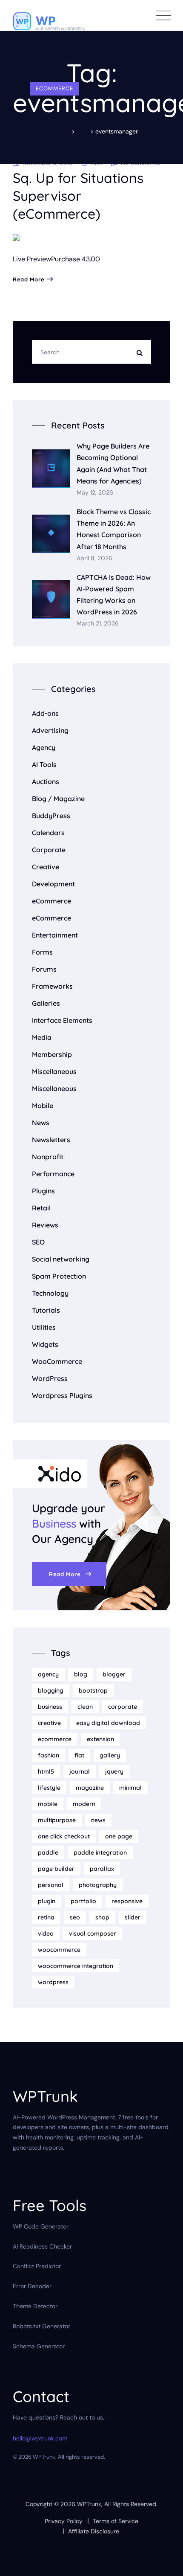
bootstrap (93, 1690)
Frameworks (52, 986)
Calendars (48, 833)
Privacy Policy (64, 2521)
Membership (52, 1054)
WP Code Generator (41, 2226)
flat (79, 1755)
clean (85, 1707)
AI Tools (44, 764)
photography (98, 1885)
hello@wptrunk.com (40, 2438)
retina (46, 1917)
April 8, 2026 (94, 558)
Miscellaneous (54, 1071)
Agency (44, 747)
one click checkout (64, 1836)
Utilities (44, 1327)
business (50, 1707)
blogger (114, 1674)
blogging (51, 1690)
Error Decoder (32, 2286)
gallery (110, 1755)
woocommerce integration (76, 1966)
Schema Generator (39, 2346)
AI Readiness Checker (42, 2246)
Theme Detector (35, 2306)
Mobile (43, 1106)
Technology (50, 1293)
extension (100, 1739)
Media (42, 1037)
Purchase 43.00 (76, 259)
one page (119, 1836)
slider (133, 1917)
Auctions (46, 781)
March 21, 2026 (98, 624)
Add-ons (45, 713)
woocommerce (59, 1950)
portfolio (83, 1901)
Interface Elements (62, 1020)
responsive (127, 1901)
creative (49, 1723)
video (46, 1933)
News (41, 1123)
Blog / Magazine (58, 799)
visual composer (93, 1933)
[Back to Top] (165, 2562)
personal (51, 1885)
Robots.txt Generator (41, 2326)
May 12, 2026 (95, 493)
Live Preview (32, 259)
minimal (130, 1788)
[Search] (142, 352)
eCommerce (54, 88)
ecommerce (55, 1739)
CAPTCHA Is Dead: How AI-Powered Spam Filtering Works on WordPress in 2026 (114, 595)
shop (102, 1917)
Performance (53, 1174)
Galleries (46, 1003)
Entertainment (55, 935)
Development (53, 884)
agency (48, 1674)
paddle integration (100, 1852)
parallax (102, 1869)
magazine (90, 1788)
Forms (42, 952)
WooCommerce (57, 1361)
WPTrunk (89, 2504)
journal (80, 1771)
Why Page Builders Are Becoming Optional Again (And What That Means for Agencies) (113, 463)
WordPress (50, 1378)
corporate (123, 1707)
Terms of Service (116, 2521)
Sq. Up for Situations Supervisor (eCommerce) (78, 196)
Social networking (61, 1259)
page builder (56, 1869)
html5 (46, 1771)
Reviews (45, 1225)
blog (81, 1674)
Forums (44, 969)
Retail (41, 1208)
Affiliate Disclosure (94, 2531)
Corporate (49, 850)
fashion (49, 1755)
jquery (114, 1771)
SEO (38, 1242)
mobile (48, 1804)
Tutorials (46, 1310)
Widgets (45, 1344)
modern (84, 1804)
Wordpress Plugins (62, 1395)
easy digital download (108, 1723)
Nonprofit (48, 1157)
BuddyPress (51, 816)
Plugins (43, 1191)
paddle (48, 1852)
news (98, 1820)
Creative (46, 867)
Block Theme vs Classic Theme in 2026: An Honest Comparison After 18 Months (114, 529)
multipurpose (57, 1820)
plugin (47, 1901)
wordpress (53, 1982)
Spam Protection (59, 1276)
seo (75, 1917)
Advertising (50, 730)
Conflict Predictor (37, 2266)
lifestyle (49, 1788)
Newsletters (51, 1140)
